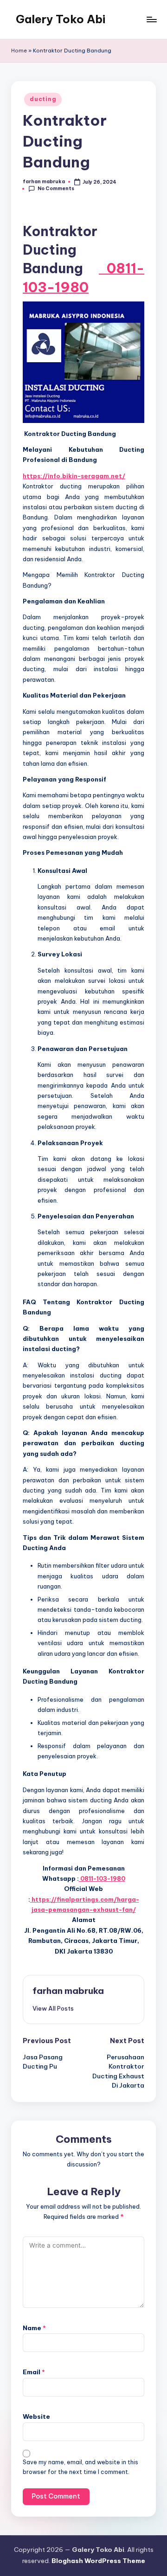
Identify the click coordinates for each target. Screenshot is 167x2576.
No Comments (56, 189)
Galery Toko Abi (61, 19)
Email (34, 2372)
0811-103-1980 (102, 1878)
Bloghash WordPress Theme (98, 2561)
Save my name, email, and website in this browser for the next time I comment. (80, 2467)
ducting (43, 99)
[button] (53, 2008)
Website (36, 2416)
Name (34, 2328)
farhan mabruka (68, 1991)
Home (19, 51)
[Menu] (151, 19)
